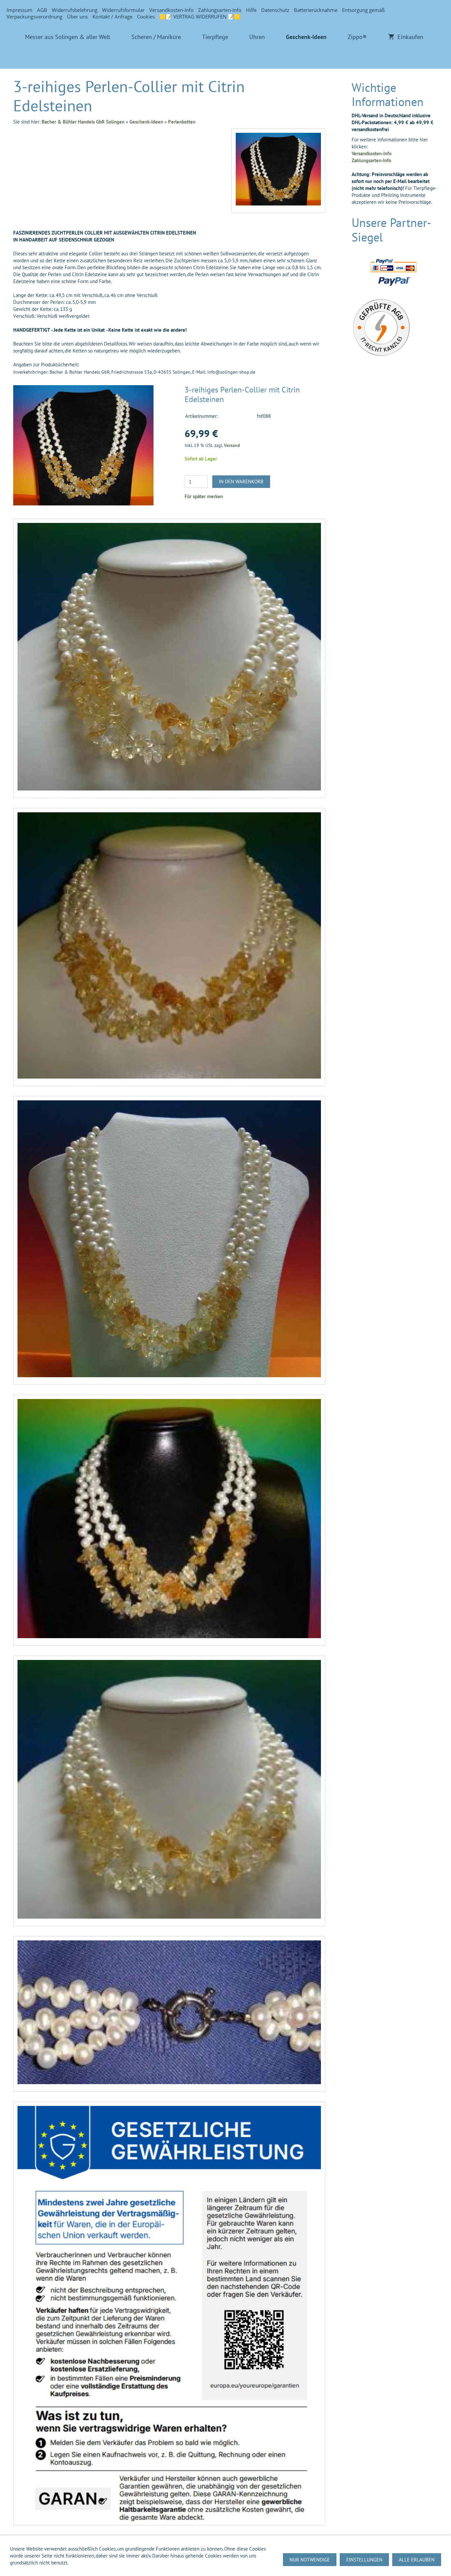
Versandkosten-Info (171, 10)
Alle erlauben (417, 2560)
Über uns (77, 17)
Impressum (19, 10)
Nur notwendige (310, 2560)
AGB (42, 10)
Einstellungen (364, 2560)
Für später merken (204, 496)
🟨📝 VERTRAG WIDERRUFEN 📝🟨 (200, 17)
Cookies (146, 17)
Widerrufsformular (123, 10)
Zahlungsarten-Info (220, 10)
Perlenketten (182, 122)
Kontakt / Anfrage (112, 17)
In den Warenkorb (241, 481)
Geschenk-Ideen (146, 122)
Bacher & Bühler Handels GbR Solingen (83, 122)
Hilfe (251, 10)
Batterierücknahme (316, 10)
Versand (232, 445)
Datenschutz (275, 10)
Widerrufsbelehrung (75, 10)
